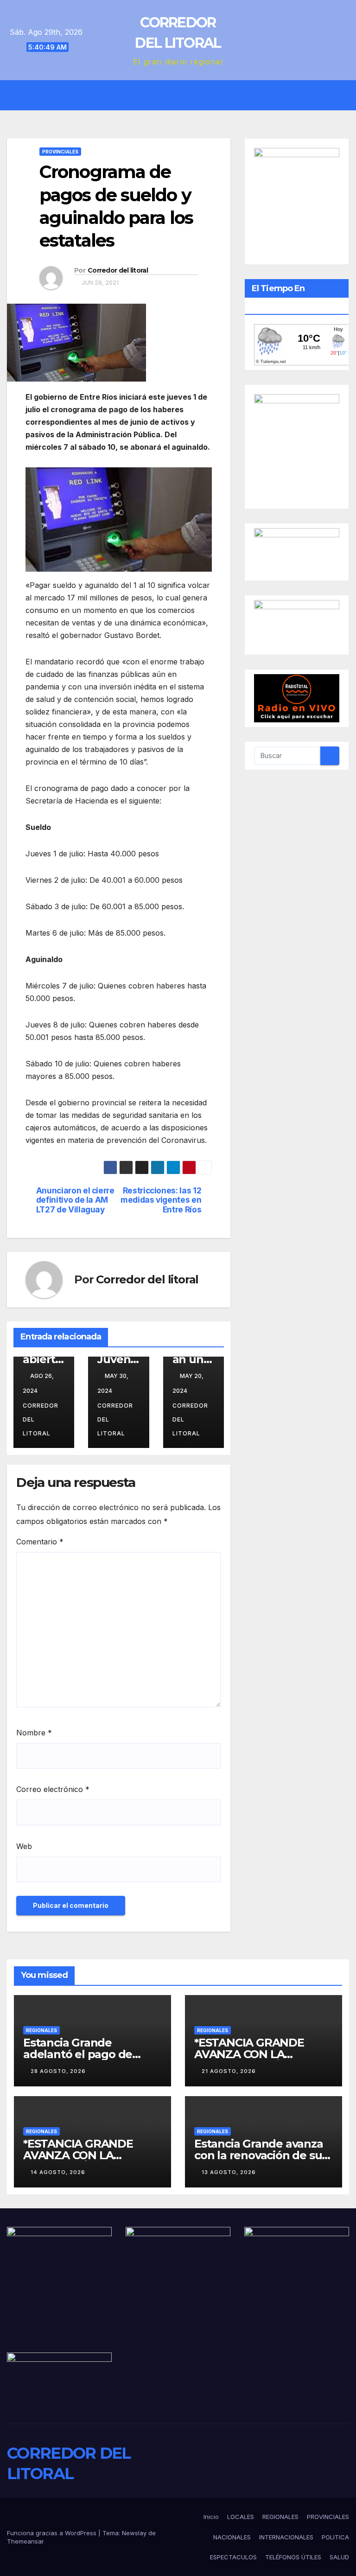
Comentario (40, 1542)
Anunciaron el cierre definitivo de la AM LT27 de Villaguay (75, 1200)
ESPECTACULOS (233, 2557)
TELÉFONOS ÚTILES (293, 2557)
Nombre (34, 1733)
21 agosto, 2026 (229, 2071)
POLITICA (335, 2537)
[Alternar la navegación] (185, 96)
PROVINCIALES (60, 152)
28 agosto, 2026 (58, 2071)
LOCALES (241, 2517)
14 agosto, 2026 (58, 2172)
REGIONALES (41, 2030)
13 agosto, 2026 (229, 2172)
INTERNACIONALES (286, 2537)
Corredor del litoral (118, 270)
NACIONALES (232, 2537)
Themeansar (25, 2541)
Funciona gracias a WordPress (53, 2533)
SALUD (339, 2557)
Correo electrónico (53, 1789)
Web (24, 1846)
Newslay (134, 2533)
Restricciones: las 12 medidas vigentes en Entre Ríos (161, 1200)
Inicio (211, 2517)
